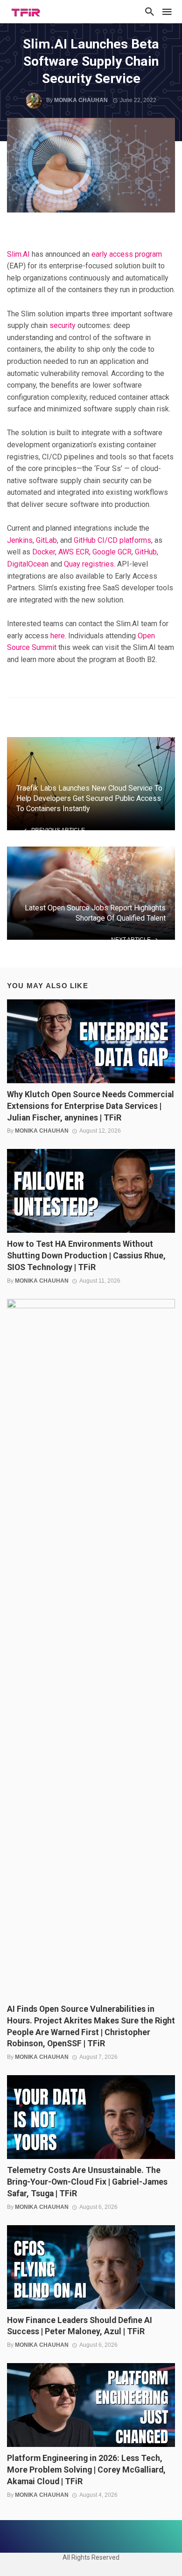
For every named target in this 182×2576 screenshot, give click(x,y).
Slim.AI (18, 254)
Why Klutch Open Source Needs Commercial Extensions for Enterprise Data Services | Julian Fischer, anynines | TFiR (91, 1106)
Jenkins (20, 540)
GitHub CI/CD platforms (112, 540)
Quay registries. (90, 564)
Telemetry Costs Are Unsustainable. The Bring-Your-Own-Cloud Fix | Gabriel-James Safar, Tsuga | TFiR (87, 2182)
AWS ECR (74, 552)
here (58, 636)
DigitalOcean (28, 564)
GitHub (146, 552)
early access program (127, 254)
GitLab (46, 540)
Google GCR (112, 552)
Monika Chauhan (81, 100)
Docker (44, 552)
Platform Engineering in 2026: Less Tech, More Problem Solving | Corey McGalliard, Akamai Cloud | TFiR (86, 2470)
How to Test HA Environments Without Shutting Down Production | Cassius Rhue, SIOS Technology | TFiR (86, 1256)
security (63, 325)
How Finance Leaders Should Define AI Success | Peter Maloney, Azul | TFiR (80, 2326)
